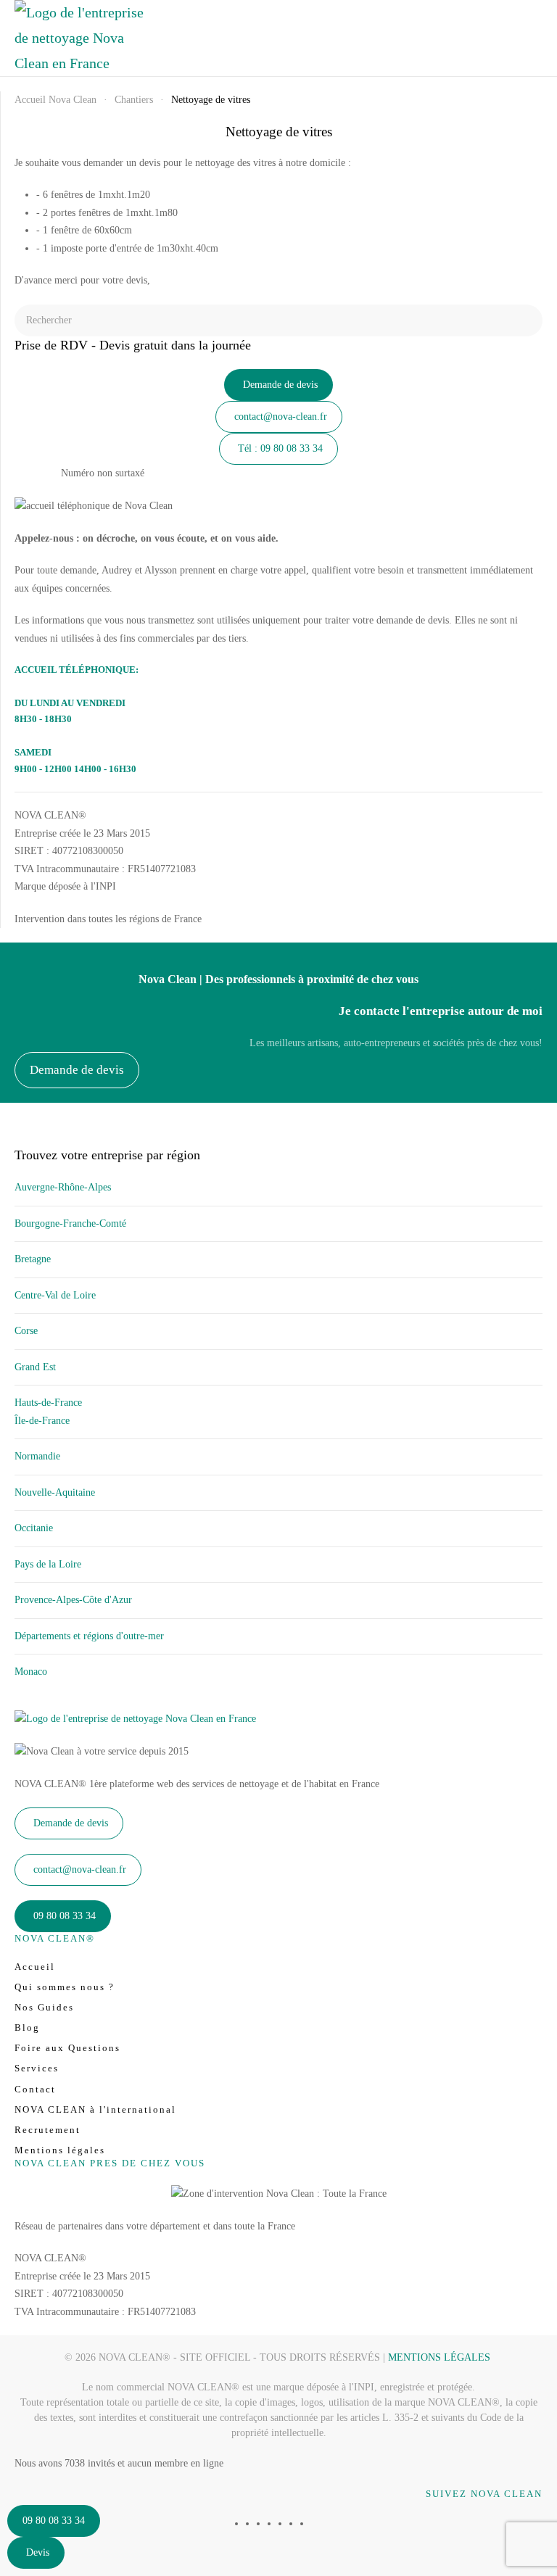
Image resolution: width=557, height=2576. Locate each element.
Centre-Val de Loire (55, 1295)
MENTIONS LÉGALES (439, 2357)
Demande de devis (280, 385)
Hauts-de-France (48, 1403)
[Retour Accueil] (80, 38)
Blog (27, 2028)
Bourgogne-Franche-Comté (70, 1223)
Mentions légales (60, 2150)
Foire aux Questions (67, 2048)
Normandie (37, 1456)
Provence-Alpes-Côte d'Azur (73, 1600)
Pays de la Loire (48, 1564)
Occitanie (34, 1528)
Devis (38, 2552)
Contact (35, 2089)
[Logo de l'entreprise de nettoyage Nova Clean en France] (135, 1719)
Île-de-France (42, 1421)
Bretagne (33, 1259)
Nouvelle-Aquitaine (55, 1492)
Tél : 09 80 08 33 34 (280, 448)
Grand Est (35, 1367)
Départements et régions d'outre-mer (89, 1636)
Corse (26, 1331)
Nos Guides (44, 2007)
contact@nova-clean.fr (281, 417)
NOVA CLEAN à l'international (95, 2109)
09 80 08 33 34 (54, 2521)
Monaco (31, 1672)
